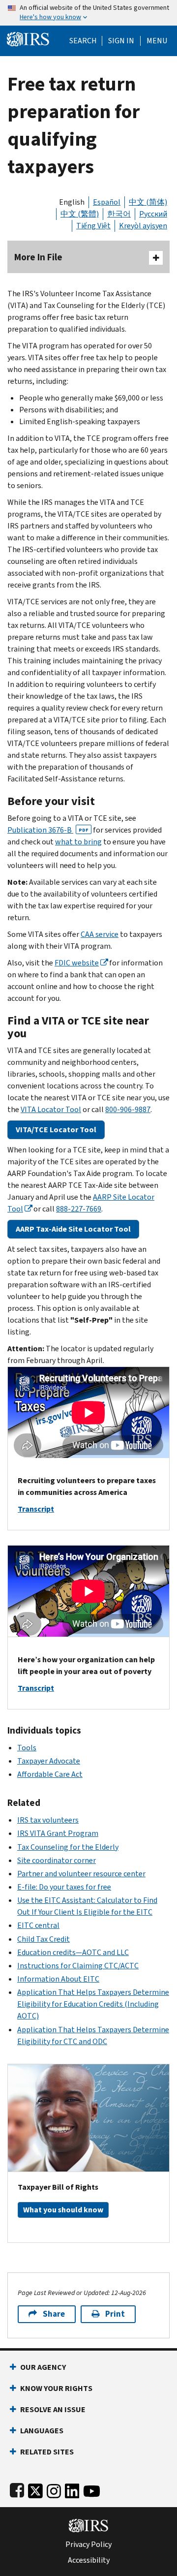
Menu (157, 41)
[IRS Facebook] (17, 2489)
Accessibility (89, 2560)
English (72, 202)
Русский (153, 214)
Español (107, 202)
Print (115, 2314)
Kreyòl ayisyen (143, 226)
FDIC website (77, 963)
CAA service (100, 934)
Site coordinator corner (57, 1860)
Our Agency (43, 2367)
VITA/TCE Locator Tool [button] (56, 1130)
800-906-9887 (128, 1109)
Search (83, 41)
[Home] (28, 38)
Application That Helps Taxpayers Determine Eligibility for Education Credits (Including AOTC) (93, 2004)
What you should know (63, 2210)
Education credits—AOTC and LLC (73, 1952)
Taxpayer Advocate (49, 1761)
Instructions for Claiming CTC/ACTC (78, 1966)
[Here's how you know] (88, 13)
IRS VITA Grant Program (58, 1833)
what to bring (78, 842)
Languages (42, 2431)
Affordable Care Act (50, 1774)
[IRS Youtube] (92, 2489)
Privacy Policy (88, 2545)
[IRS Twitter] (35, 2489)
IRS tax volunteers (48, 1820)
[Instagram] (54, 2489)
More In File (38, 257)
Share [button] (54, 2314)
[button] (121, 41)
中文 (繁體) (80, 214)
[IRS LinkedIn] (72, 2489)
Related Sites (47, 2452)
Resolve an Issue (53, 2409)
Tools (27, 1748)
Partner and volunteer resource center (81, 1874)
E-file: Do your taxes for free (64, 1887)
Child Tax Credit (44, 1939)
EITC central (38, 1925)
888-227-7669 (79, 1209)
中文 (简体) (148, 202)
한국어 (119, 214)
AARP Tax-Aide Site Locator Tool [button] (73, 1229)
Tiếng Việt (93, 226)
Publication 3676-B (48, 830)
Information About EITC (58, 1979)
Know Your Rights (56, 2388)
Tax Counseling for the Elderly (68, 1847)
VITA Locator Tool (51, 1109)
